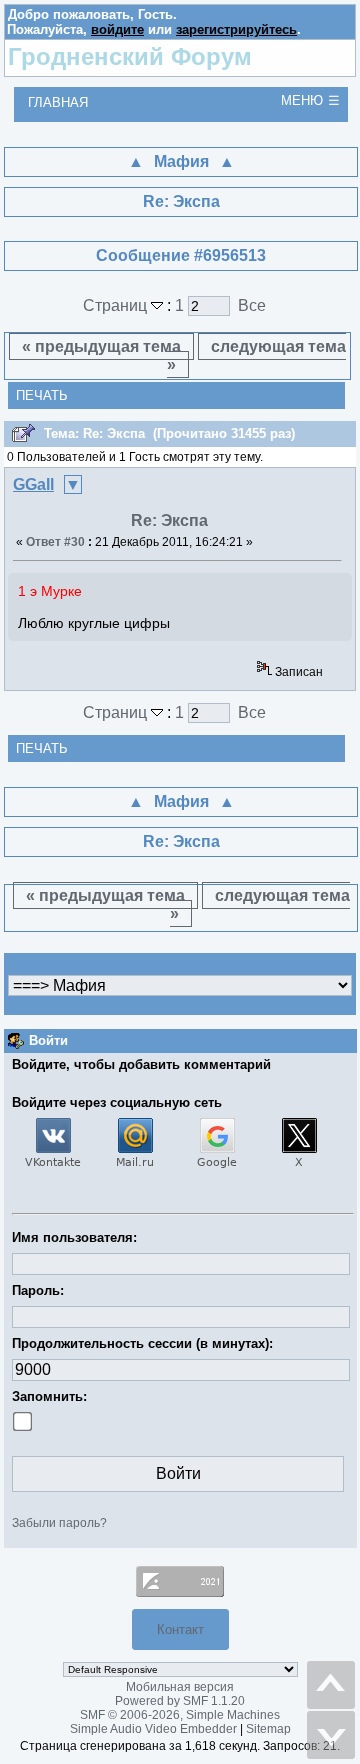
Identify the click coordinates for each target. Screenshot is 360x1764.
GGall (33, 484)
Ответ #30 (55, 542)
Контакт (180, 1629)
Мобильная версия (180, 1687)
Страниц (117, 305)
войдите (117, 29)
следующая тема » (257, 355)
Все (252, 305)
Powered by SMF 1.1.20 (180, 1701)
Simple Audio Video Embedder (153, 1729)
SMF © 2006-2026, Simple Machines (180, 1715)
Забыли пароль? (59, 1523)
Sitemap (268, 1729)
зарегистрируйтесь (236, 29)
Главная (58, 102)
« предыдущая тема (101, 346)
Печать (42, 395)
